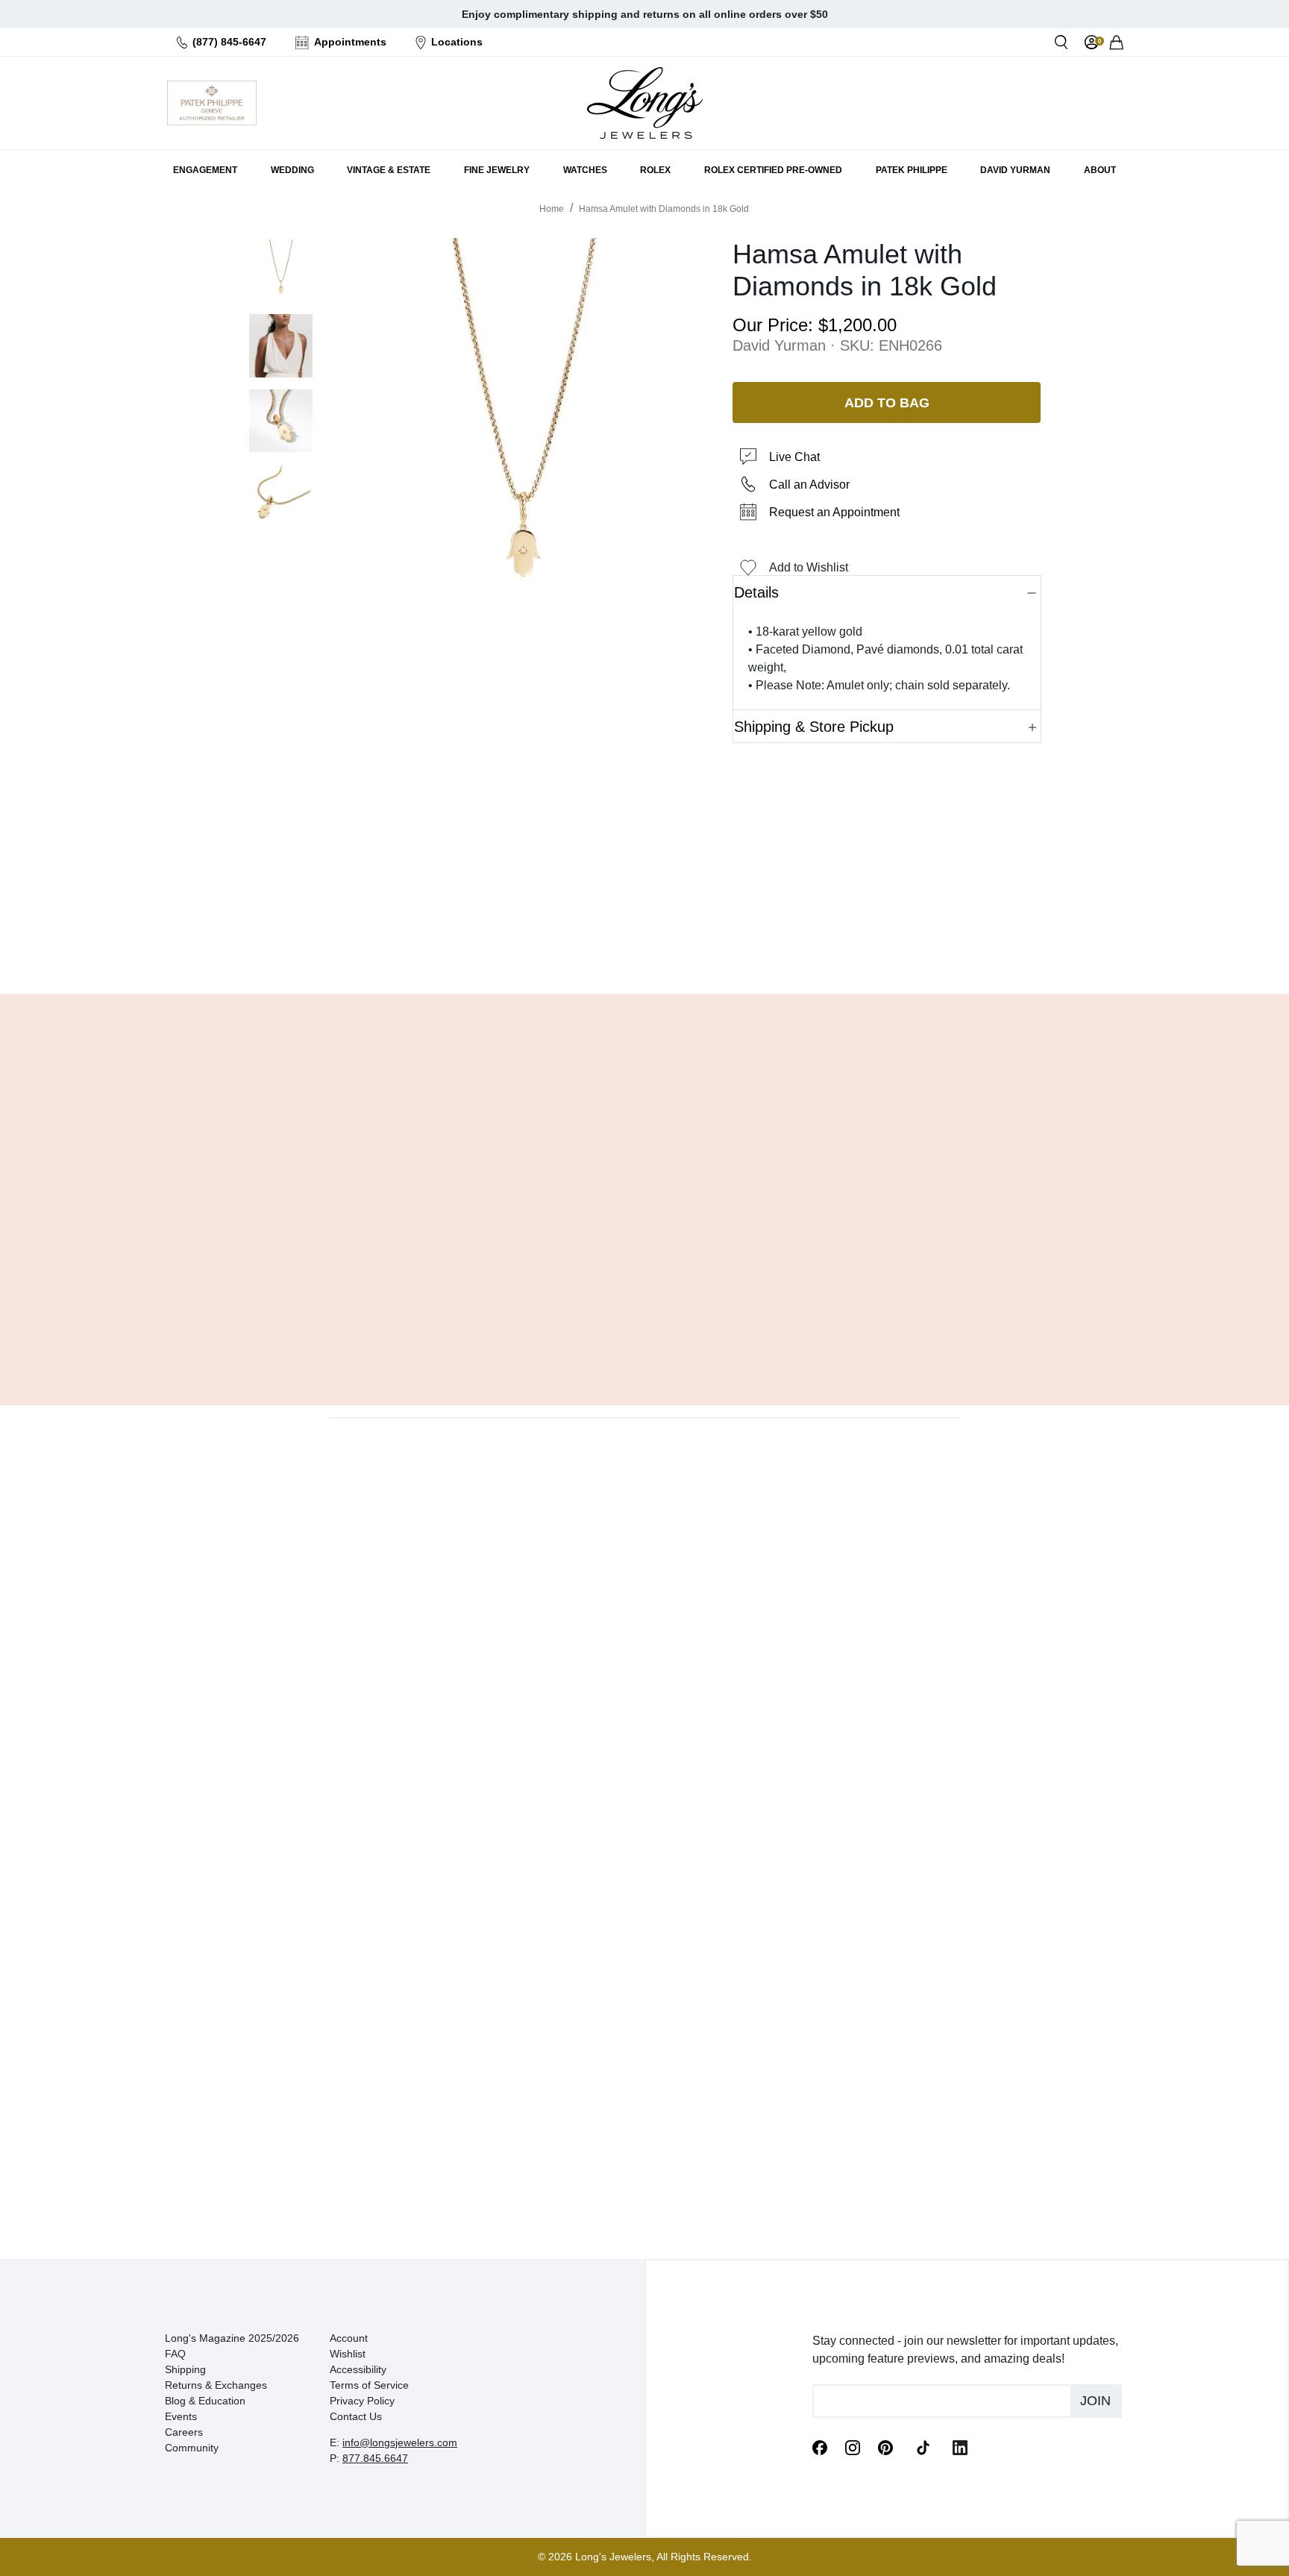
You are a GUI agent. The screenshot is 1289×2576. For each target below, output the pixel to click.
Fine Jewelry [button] (497, 170)
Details (756, 592)
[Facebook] (820, 2447)
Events (181, 2416)
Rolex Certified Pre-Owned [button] (773, 170)
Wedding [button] (292, 170)
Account (349, 2338)
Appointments (350, 42)
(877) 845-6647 (229, 42)
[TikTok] (923, 2446)
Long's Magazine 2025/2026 (232, 2338)
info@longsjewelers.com (400, 2442)
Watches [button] (585, 170)
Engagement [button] (205, 170)
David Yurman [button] (1015, 170)
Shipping (185, 2369)
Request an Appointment (834, 512)
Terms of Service (369, 2385)
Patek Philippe (912, 170)
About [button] (1100, 170)
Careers (184, 2432)
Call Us (537, 944)
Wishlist (348, 2354)
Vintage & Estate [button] (389, 170)
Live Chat (794, 457)
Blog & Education (205, 2401)
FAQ (175, 2354)
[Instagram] (853, 2447)
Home (552, 209)
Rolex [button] (655, 170)
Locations (457, 42)
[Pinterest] (885, 2447)
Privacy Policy (362, 2401)
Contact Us (356, 2416)
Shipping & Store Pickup (814, 727)
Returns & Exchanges (216, 2385)
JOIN (1095, 2401)
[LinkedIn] (960, 2447)
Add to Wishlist (809, 567)
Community (192, 2448)
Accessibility (358, 2369)
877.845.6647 (375, 2458)
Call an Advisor (809, 485)
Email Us (644, 944)
